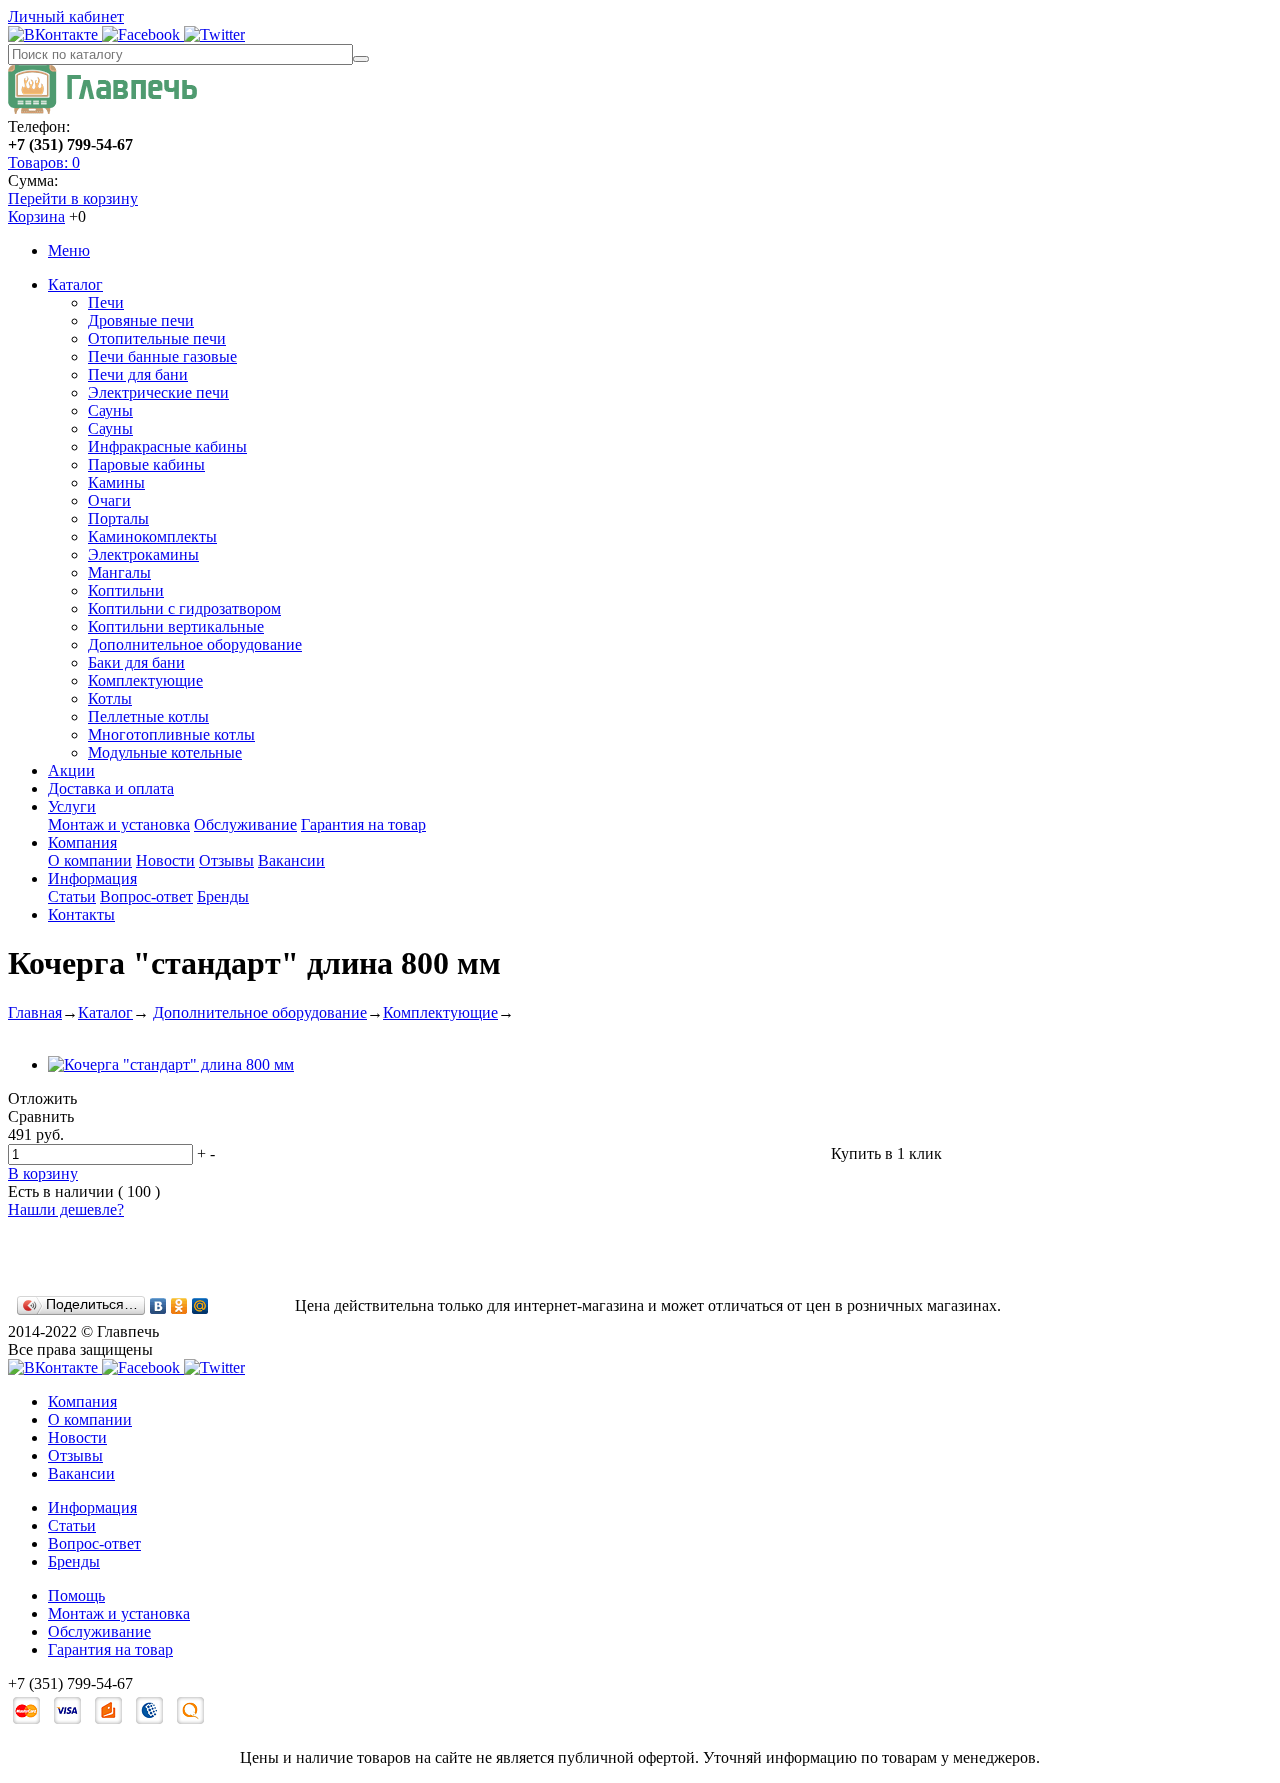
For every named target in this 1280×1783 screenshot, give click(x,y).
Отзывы (226, 860)
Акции (71, 770)
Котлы (110, 698)
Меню (69, 250)
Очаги (109, 500)
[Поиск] (361, 59)
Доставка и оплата (111, 788)
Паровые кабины (146, 464)
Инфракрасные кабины (167, 446)
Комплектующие (145, 680)
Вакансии (291, 860)
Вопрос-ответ (146, 896)
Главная (35, 1012)
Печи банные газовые (162, 356)
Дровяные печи (141, 320)
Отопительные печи (157, 338)
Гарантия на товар (363, 824)
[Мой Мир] (200, 1306)
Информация (92, 878)
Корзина (36, 216)
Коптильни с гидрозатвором (184, 608)
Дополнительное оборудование (195, 644)
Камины (116, 482)
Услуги (72, 806)
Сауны (110, 410)
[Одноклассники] (179, 1306)
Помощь (76, 1595)
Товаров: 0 (44, 162)
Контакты (81, 914)
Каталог (75, 284)
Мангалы (119, 572)
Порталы (118, 518)
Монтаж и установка (119, 824)
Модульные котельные (165, 752)
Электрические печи (158, 392)
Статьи (72, 896)
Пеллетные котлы (148, 716)
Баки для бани (136, 662)
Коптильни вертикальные (176, 626)
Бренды (223, 896)
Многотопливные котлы (171, 734)
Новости (165, 860)
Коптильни (126, 590)
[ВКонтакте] (158, 1306)
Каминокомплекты (152, 536)
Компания (82, 842)
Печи (106, 302)
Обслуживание (245, 824)
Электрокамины (143, 554)
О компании (90, 860)
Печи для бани (138, 374)
